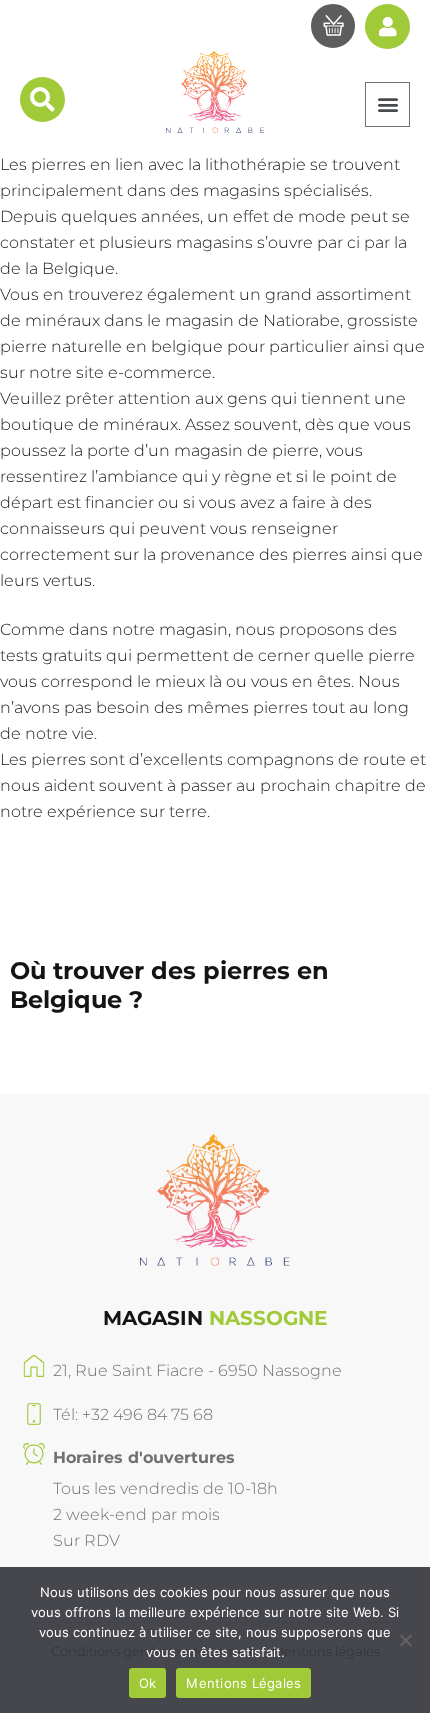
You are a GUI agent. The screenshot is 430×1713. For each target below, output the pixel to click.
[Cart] (333, 29)
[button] (387, 104)
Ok (148, 1683)
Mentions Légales (243, 1683)
